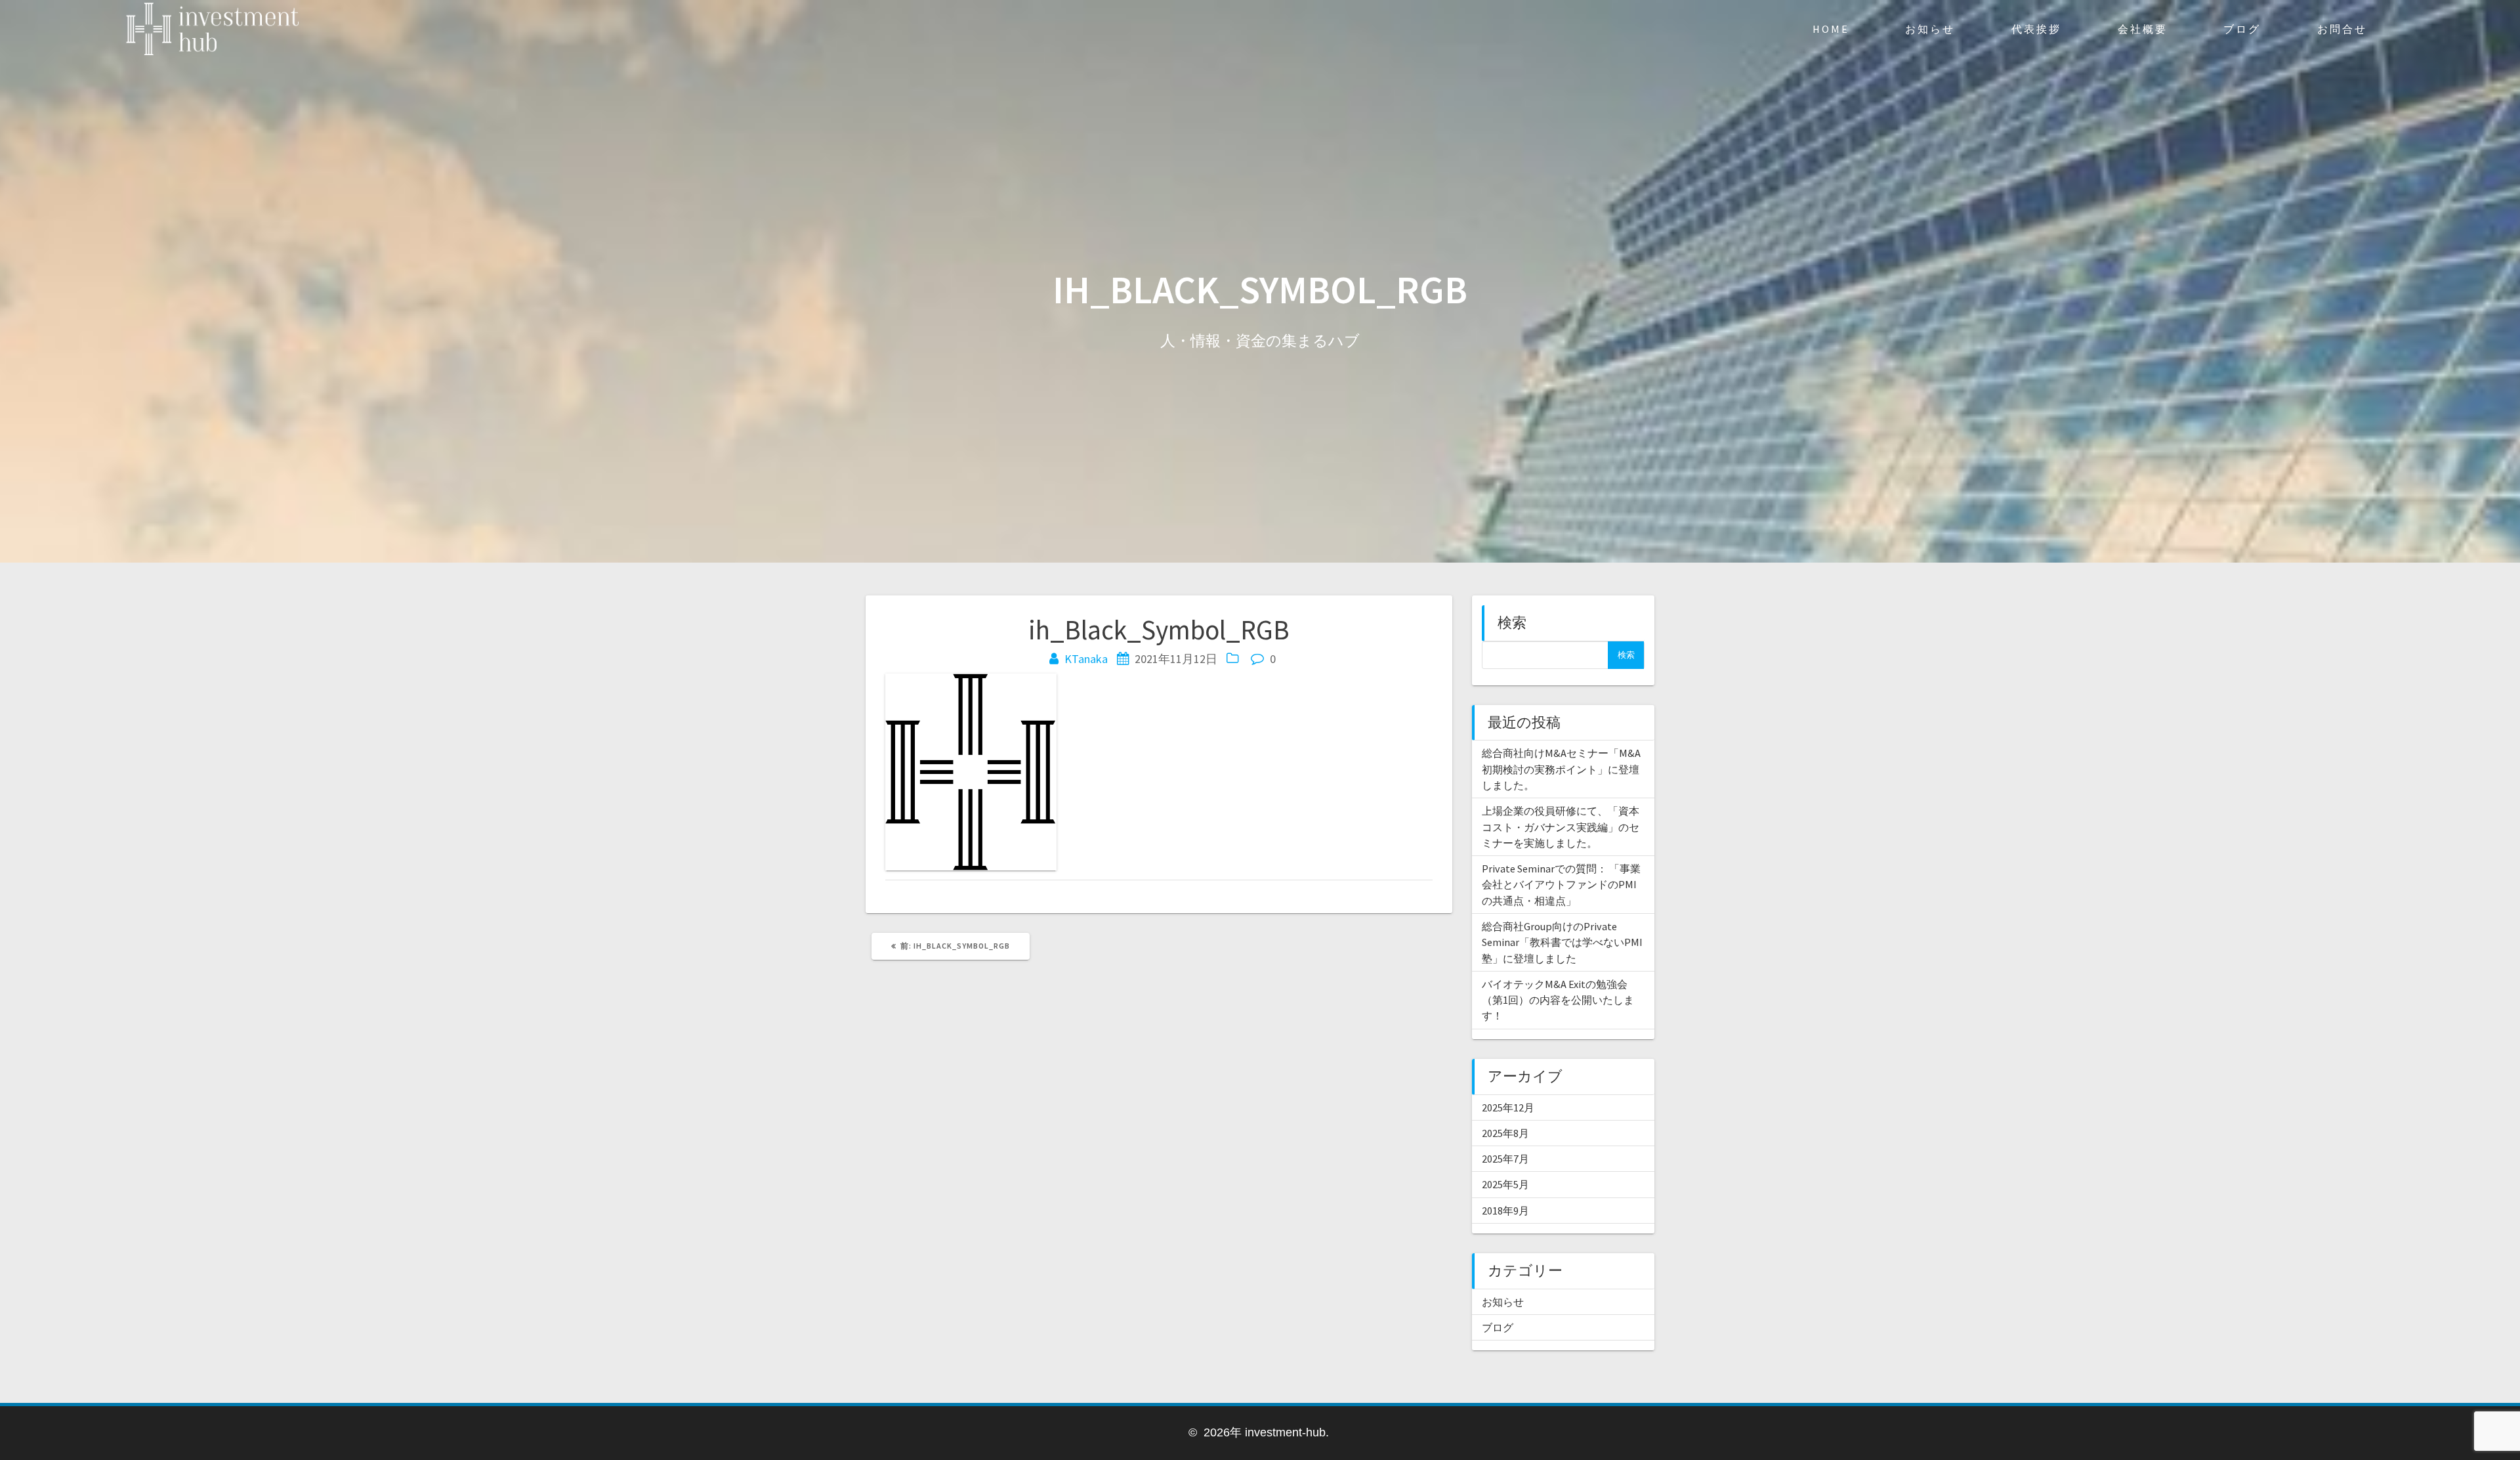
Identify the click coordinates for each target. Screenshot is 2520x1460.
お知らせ (1930, 29)
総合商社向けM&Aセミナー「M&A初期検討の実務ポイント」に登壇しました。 (1561, 769)
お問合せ (2342, 29)
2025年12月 (1508, 1107)
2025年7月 (1505, 1159)
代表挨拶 (2036, 29)
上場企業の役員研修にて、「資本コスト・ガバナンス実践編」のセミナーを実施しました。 (1561, 827)
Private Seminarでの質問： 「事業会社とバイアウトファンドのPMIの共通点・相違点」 (1561, 885)
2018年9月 (1505, 1211)
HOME (1831, 29)
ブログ (2242, 29)
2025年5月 (1505, 1184)
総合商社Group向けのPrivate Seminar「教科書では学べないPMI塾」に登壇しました (1562, 942)
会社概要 (2143, 29)
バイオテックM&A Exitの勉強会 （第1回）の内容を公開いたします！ (1558, 1000)
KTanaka (1086, 659)
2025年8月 (1505, 1133)
